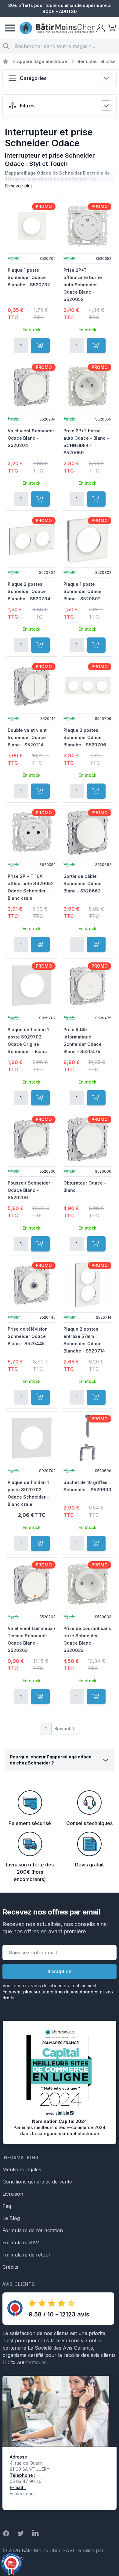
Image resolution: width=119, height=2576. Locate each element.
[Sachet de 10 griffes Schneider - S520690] (87, 1438)
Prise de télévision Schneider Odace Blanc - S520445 (28, 1336)
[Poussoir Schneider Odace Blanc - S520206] (32, 1139)
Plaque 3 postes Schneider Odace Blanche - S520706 (85, 737)
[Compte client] (100, 28)
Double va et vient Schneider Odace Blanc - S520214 (27, 737)
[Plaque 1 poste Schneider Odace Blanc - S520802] (87, 540)
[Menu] (10, 28)
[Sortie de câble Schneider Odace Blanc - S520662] (87, 832)
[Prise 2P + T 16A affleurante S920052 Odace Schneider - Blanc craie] (32, 832)
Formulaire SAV (21, 2243)
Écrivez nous (23, 2493)
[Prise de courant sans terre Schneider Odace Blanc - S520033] (87, 1584)
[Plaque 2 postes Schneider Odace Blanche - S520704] (32, 540)
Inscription (60, 1971)
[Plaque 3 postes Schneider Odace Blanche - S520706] (87, 686)
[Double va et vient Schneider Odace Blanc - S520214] (32, 686)
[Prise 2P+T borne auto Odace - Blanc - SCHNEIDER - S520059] (87, 386)
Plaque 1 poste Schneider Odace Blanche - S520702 (29, 277)
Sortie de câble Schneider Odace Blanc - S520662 (83, 883)
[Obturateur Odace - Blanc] (87, 1139)
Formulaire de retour (27, 2255)
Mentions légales (22, 2169)
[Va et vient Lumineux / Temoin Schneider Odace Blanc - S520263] (32, 1584)
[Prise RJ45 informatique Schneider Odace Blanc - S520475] (87, 985)
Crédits (10, 2267)
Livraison (13, 2194)
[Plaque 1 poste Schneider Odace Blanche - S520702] (32, 226)
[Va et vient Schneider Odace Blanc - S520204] (32, 386)
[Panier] (111, 28)
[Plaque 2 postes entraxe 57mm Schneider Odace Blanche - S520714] (87, 1285)
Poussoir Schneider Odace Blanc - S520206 (29, 1190)
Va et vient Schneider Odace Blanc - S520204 (31, 438)
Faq (7, 2206)
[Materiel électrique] (5, 61)
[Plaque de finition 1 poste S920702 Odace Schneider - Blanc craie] (32, 1438)
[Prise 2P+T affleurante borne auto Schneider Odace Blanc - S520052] (87, 226)
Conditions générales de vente (37, 2182)
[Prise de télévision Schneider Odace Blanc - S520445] (32, 1285)
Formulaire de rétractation (33, 2230)
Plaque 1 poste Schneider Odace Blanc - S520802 (83, 591)
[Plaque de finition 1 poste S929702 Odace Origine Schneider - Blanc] (32, 985)
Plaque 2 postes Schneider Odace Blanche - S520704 (29, 591)
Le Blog (11, 2218)
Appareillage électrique (42, 61)
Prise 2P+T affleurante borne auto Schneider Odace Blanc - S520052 (83, 285)
